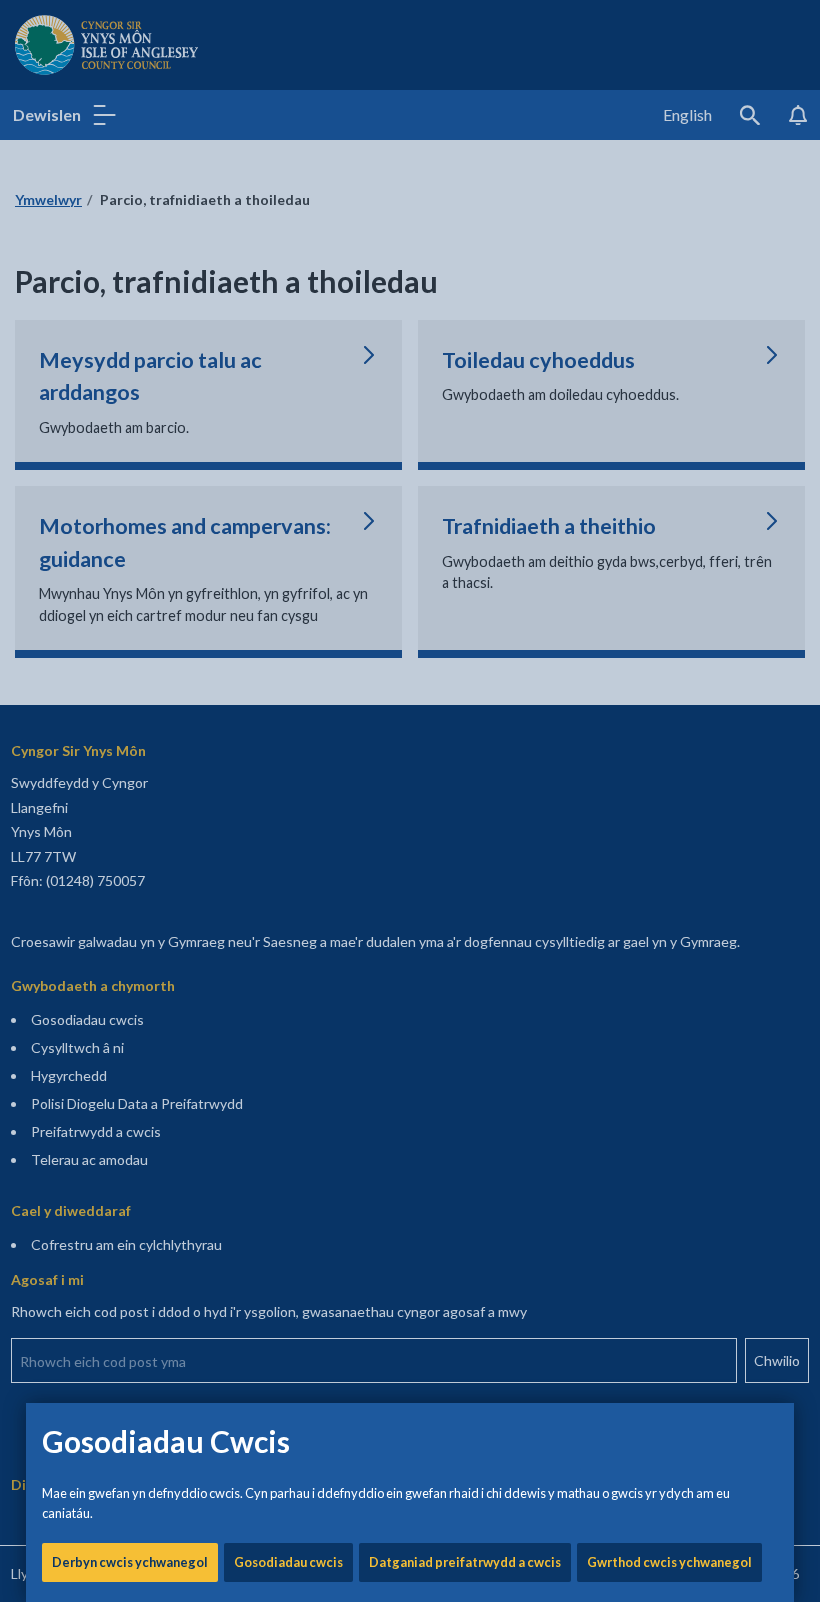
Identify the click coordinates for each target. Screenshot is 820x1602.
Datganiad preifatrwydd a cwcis (465, 1562)
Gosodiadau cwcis (288, 1562)
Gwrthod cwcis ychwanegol (669, 1562)
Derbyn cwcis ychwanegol (130, 1562)
